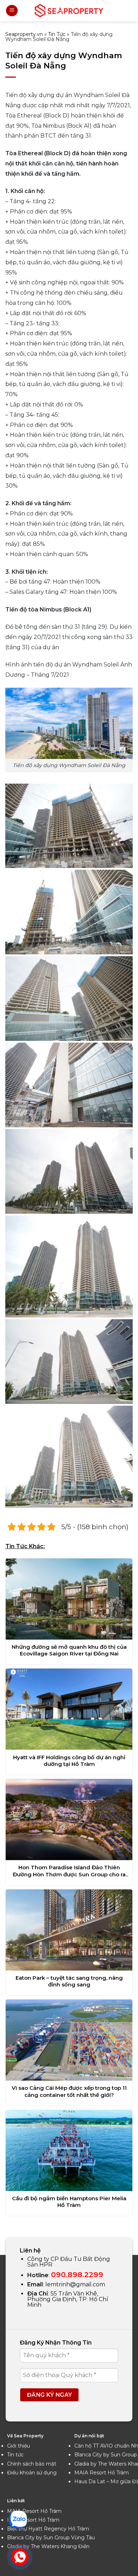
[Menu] (12, 11)
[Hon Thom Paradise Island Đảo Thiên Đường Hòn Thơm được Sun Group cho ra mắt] (69, 1820)
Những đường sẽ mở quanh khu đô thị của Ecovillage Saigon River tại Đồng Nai (69, 1650)
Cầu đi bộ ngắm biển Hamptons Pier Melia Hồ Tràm (69, 2202)
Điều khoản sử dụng (32, 2473)
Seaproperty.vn (24, 34)
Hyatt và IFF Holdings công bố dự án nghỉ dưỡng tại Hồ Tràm (69, 1761)
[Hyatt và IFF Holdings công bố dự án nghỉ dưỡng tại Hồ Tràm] (69, 1709)
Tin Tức (57, 34)
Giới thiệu (19, 2446)
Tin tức (15, 2455)
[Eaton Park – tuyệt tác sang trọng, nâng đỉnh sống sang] (69, 1930)
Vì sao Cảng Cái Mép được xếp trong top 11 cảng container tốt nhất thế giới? (69, 2091)
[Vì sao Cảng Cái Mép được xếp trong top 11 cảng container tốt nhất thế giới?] (69, 2040)
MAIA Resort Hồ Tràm (102, 2473)
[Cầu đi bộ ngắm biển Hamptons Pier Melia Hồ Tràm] (69, 2150)
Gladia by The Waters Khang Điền (48, 2546)
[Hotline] (20, 2557)
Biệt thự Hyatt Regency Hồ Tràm (48, 2529)
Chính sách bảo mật (32, 2464)
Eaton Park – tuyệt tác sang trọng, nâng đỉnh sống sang (69, 1981)
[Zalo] (18, 2519)
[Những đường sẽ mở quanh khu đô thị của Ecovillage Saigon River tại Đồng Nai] (69, 1599)
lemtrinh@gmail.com (75, 2284)
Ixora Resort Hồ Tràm (33, 2520)
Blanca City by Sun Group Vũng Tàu (51, 2538)
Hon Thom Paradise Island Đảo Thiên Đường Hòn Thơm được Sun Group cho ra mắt (69, 1871)
